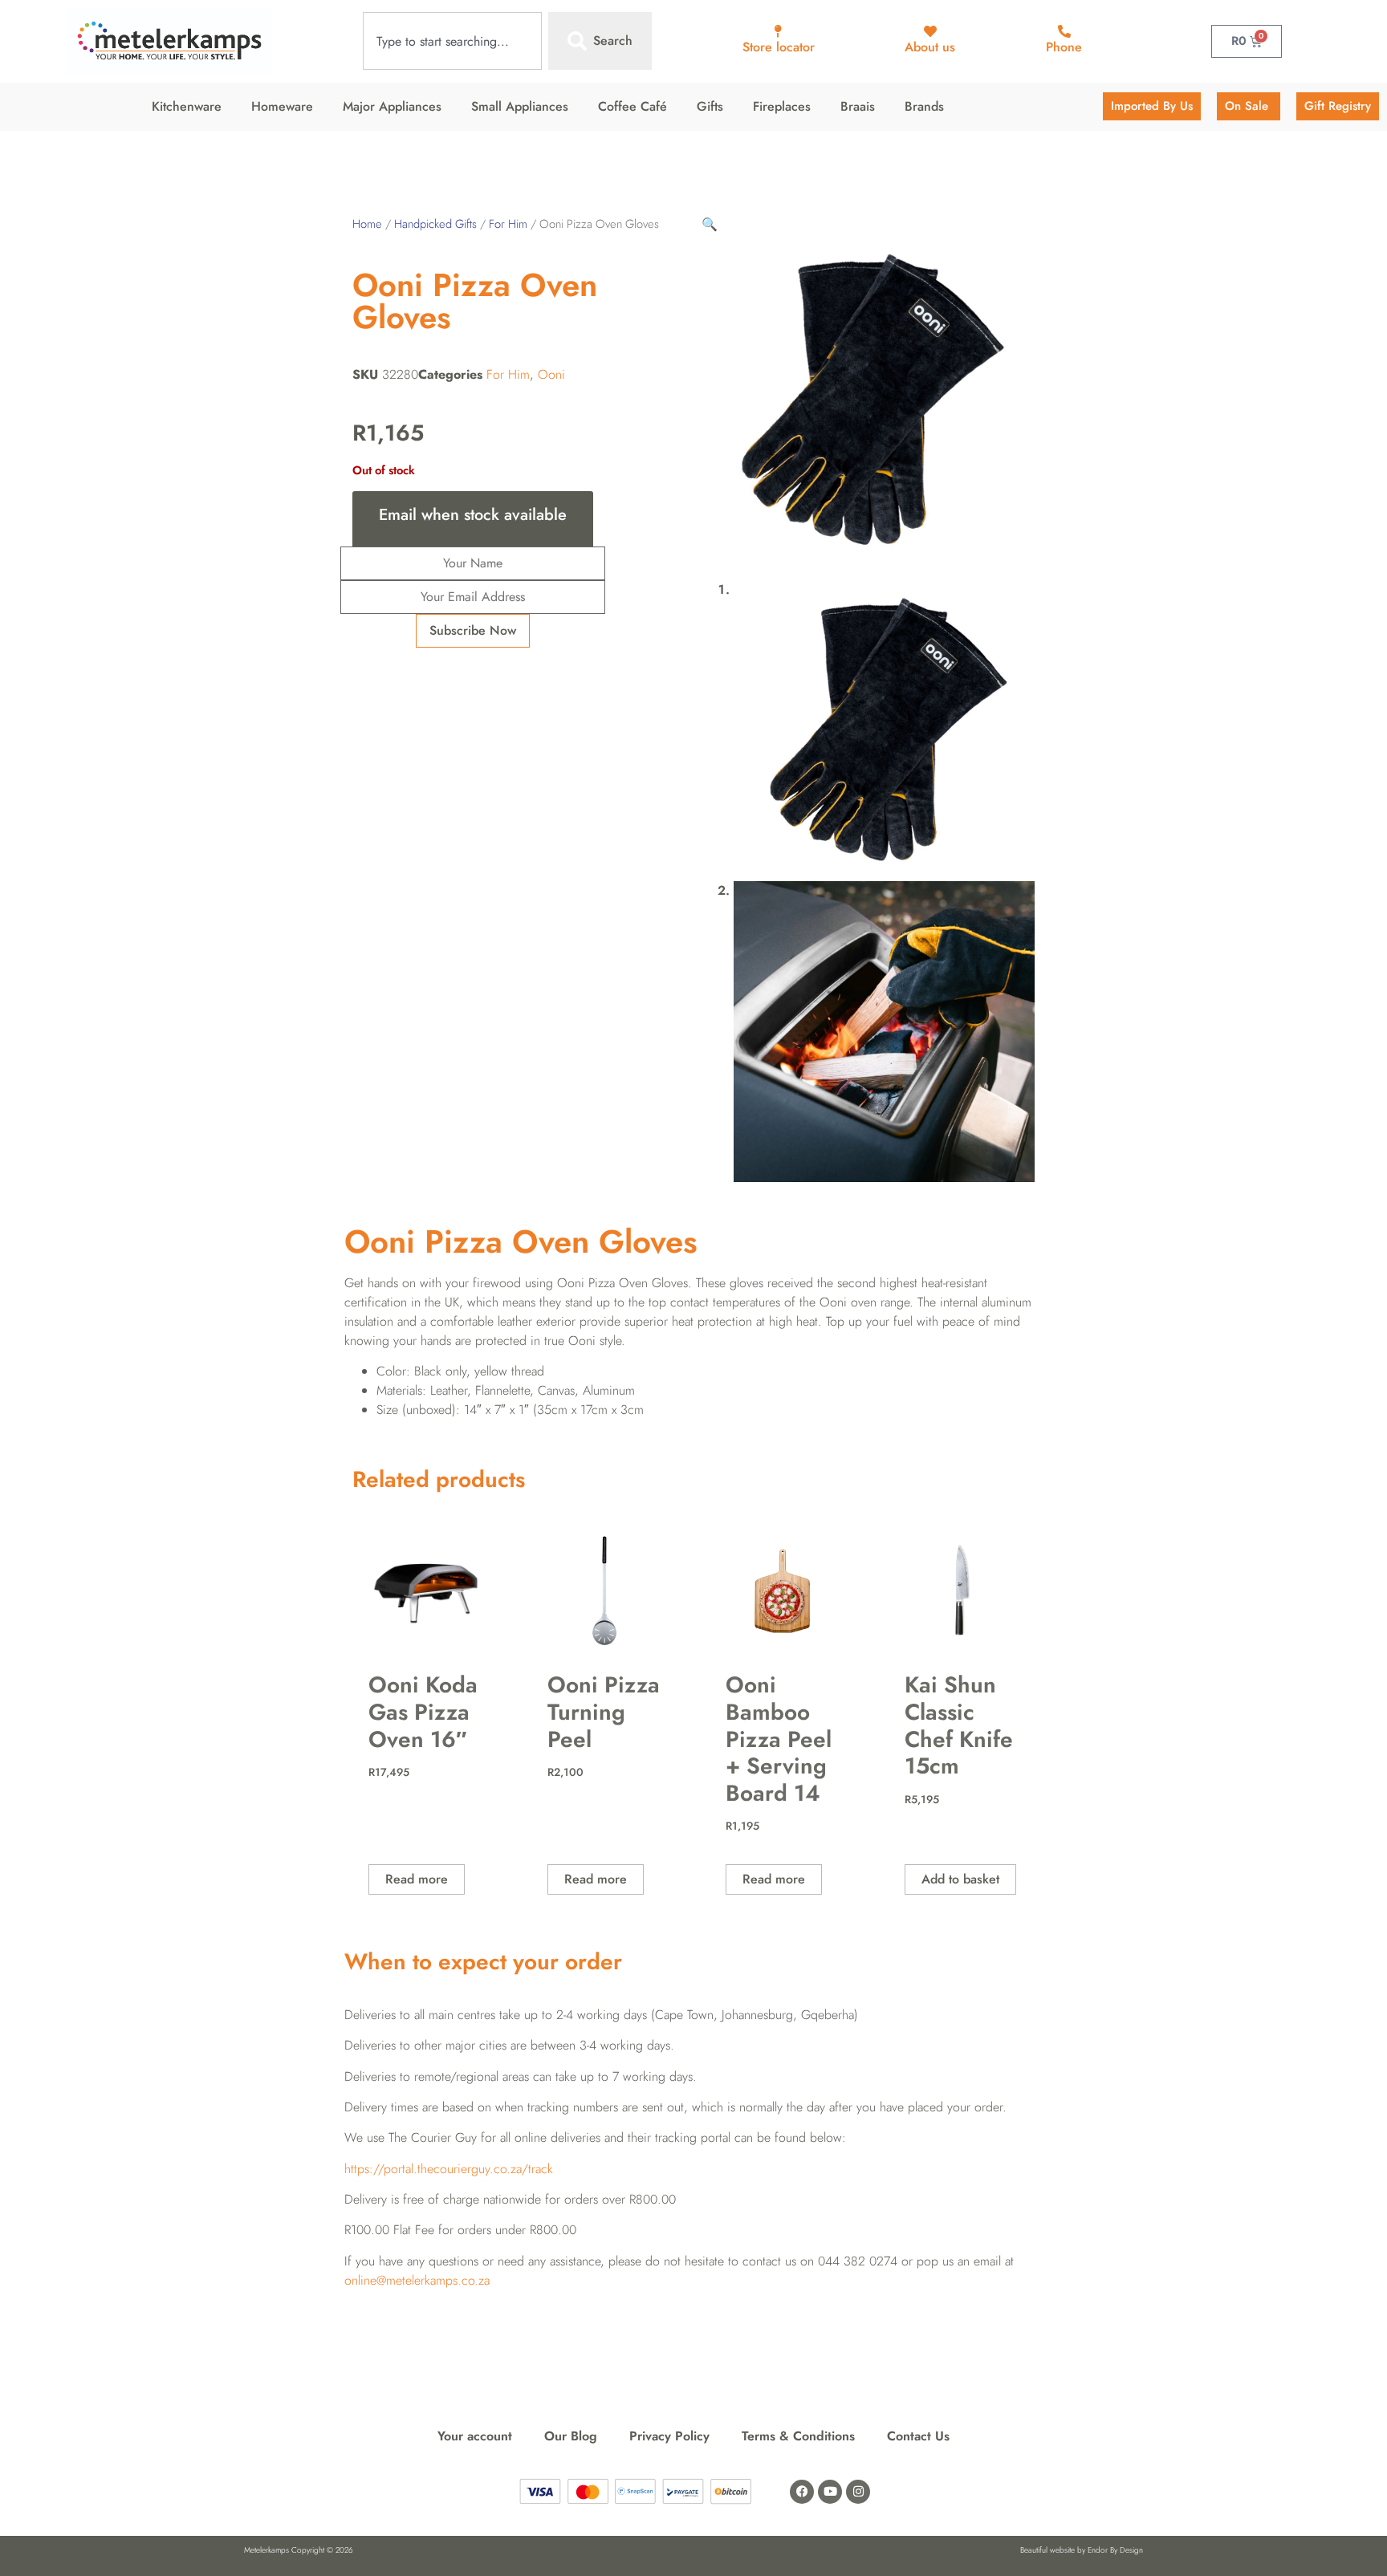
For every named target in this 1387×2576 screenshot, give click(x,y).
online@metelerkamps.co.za (417, 2280)
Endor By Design (1115, 2550)
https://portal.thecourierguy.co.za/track (449, 2169)
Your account (475, 2436)
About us (930, 47)
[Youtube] (830, 2492)
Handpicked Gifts (435, 224)
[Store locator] (779, 31)
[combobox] (452, 41)
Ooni (551, 374)
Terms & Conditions (798, 2436)
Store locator (779, 47)
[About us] (930, 31)
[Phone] (1064, 31)
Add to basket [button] (960, 1879)
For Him (508, 224)
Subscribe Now (473, 630)
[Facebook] (802, 2492)
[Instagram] (858, 2492)
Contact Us (918, 2436)
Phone (1064, 47)
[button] (710, 224)
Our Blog (571, 2436)
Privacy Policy (669, 2436)
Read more (417, 1879)
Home (367, 224)
